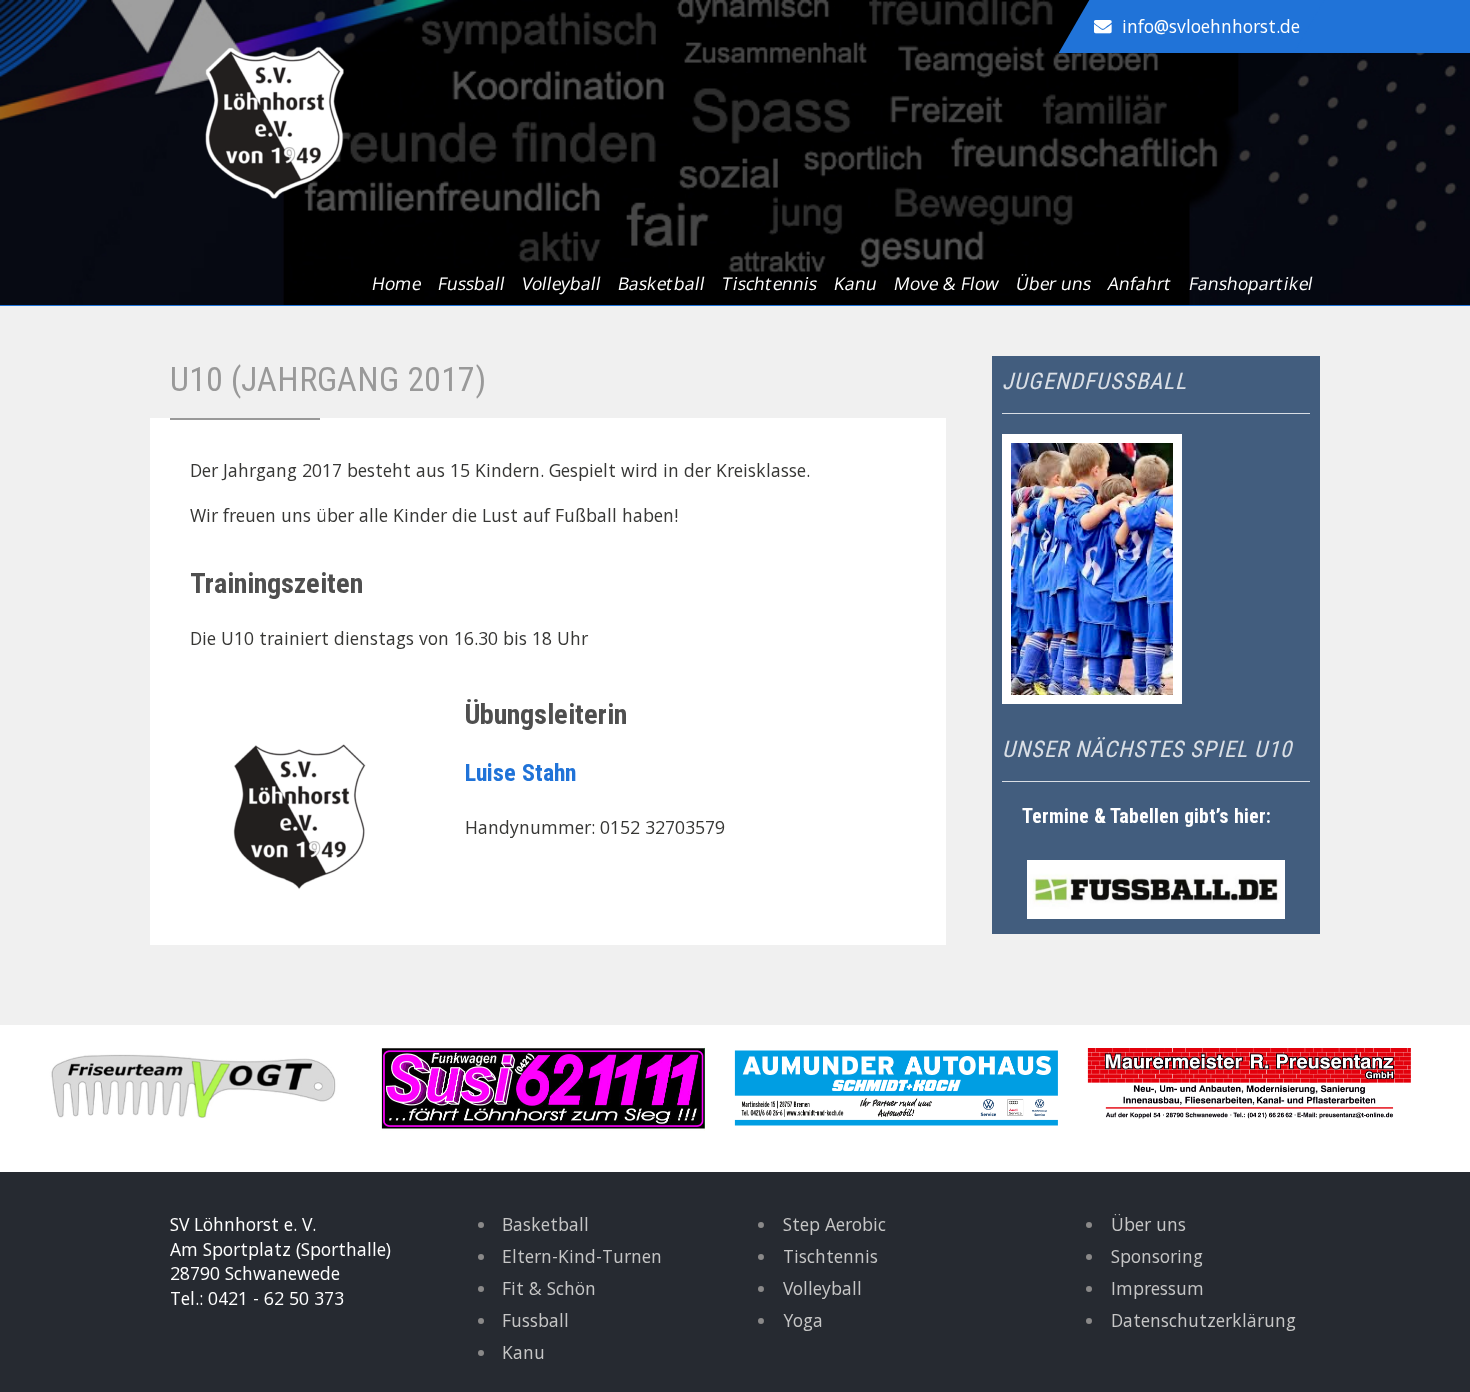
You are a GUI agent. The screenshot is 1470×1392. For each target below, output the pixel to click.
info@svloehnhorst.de (1211, 26)
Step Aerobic (834, 1224)
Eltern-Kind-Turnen (582, 1256)
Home (396, 283)
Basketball (661, 283)
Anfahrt (1140, 283)
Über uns (1053, 283)
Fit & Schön (549, 1288)
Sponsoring (1157, 1256)
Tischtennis (769, 283)
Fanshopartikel (1251, 283)
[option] (209, 1088)
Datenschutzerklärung (1203, 1320)
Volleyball (561, 283)
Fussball (471, 283)
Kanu (855, 283)
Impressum (1157, 1288)
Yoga (803, 1320)
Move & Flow (946, 283)
